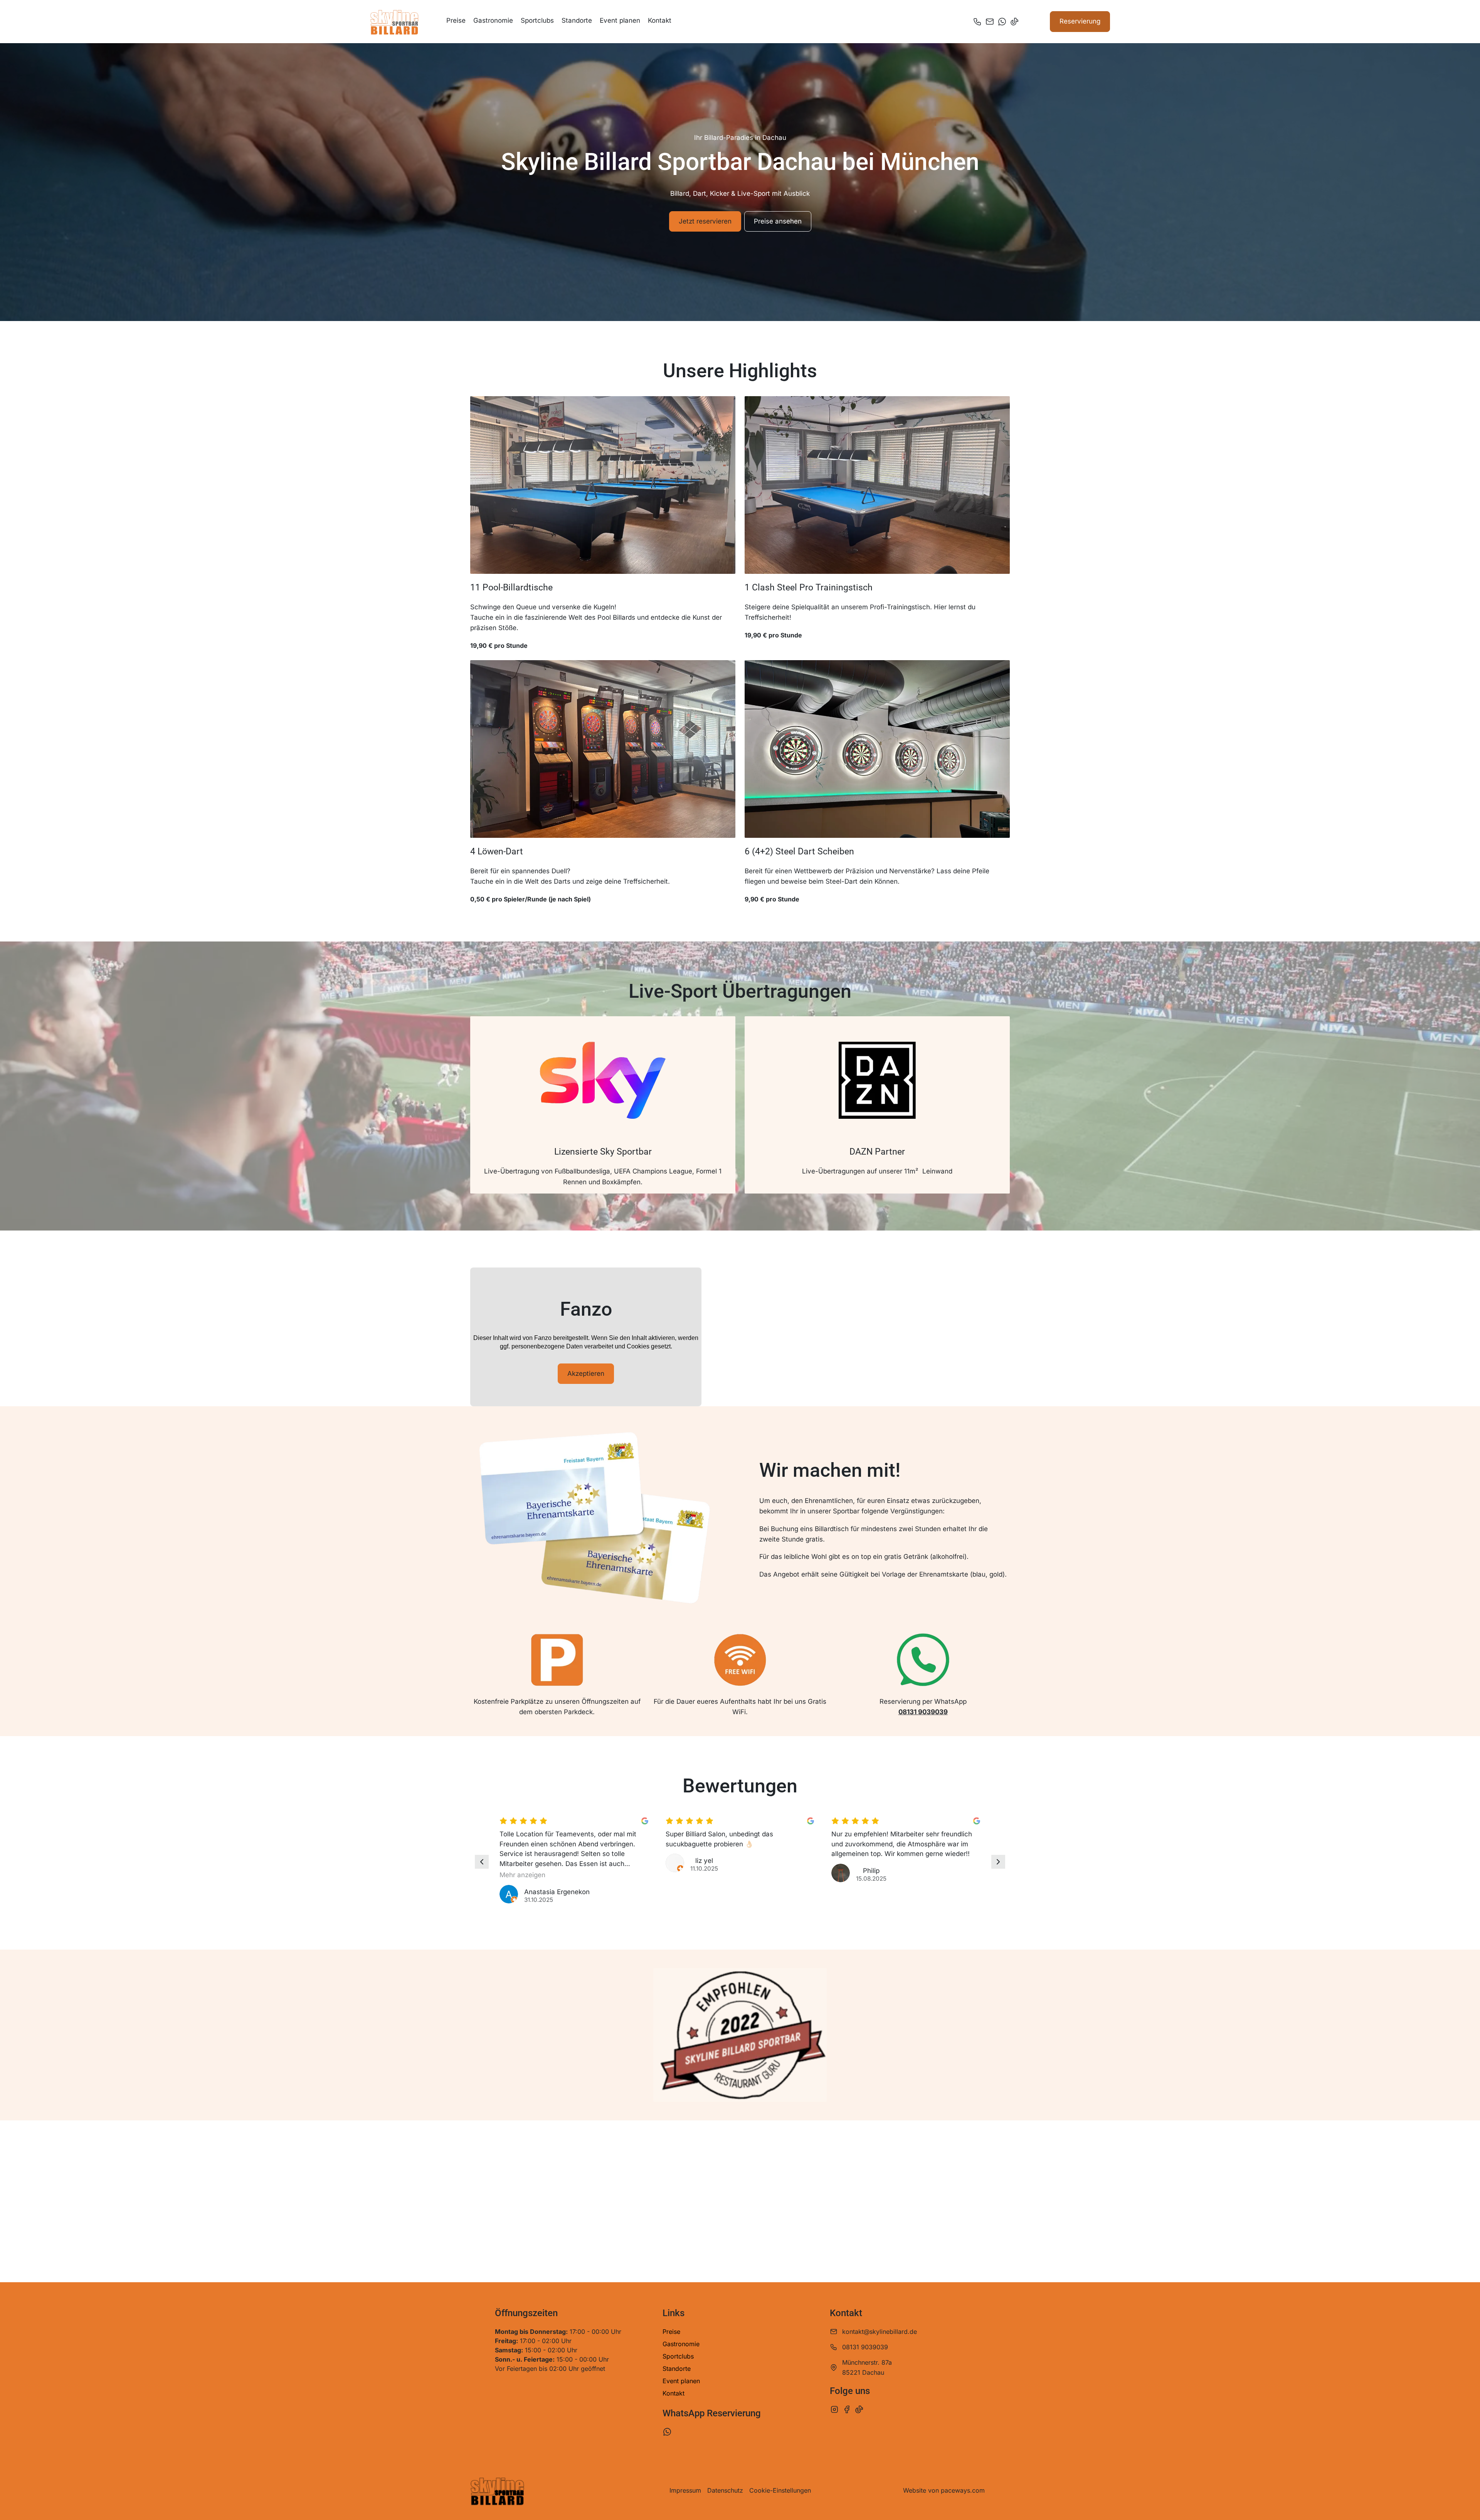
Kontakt (660, 20)
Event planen (620, 20)
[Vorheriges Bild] (482, 1862)
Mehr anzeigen (522, 1875)
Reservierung (1080, 21)
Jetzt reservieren (705, 221)
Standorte (577, 20)
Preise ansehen (778, 221)
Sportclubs (537, 20)
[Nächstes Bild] (998, 1862)
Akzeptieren (586, 1373)
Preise (456, 20)
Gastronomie (493, 20)
